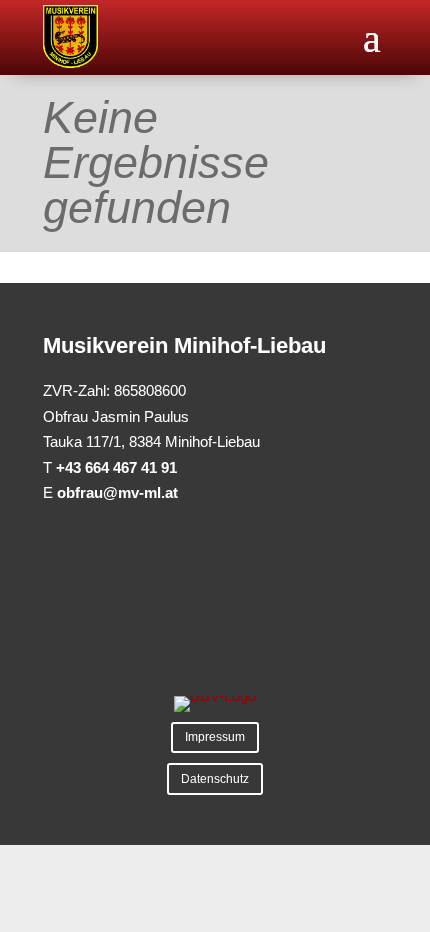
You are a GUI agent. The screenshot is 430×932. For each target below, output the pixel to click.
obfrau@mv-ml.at (117, 492)
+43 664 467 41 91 (116, 467)
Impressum (215, 737)
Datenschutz (215, 779)
